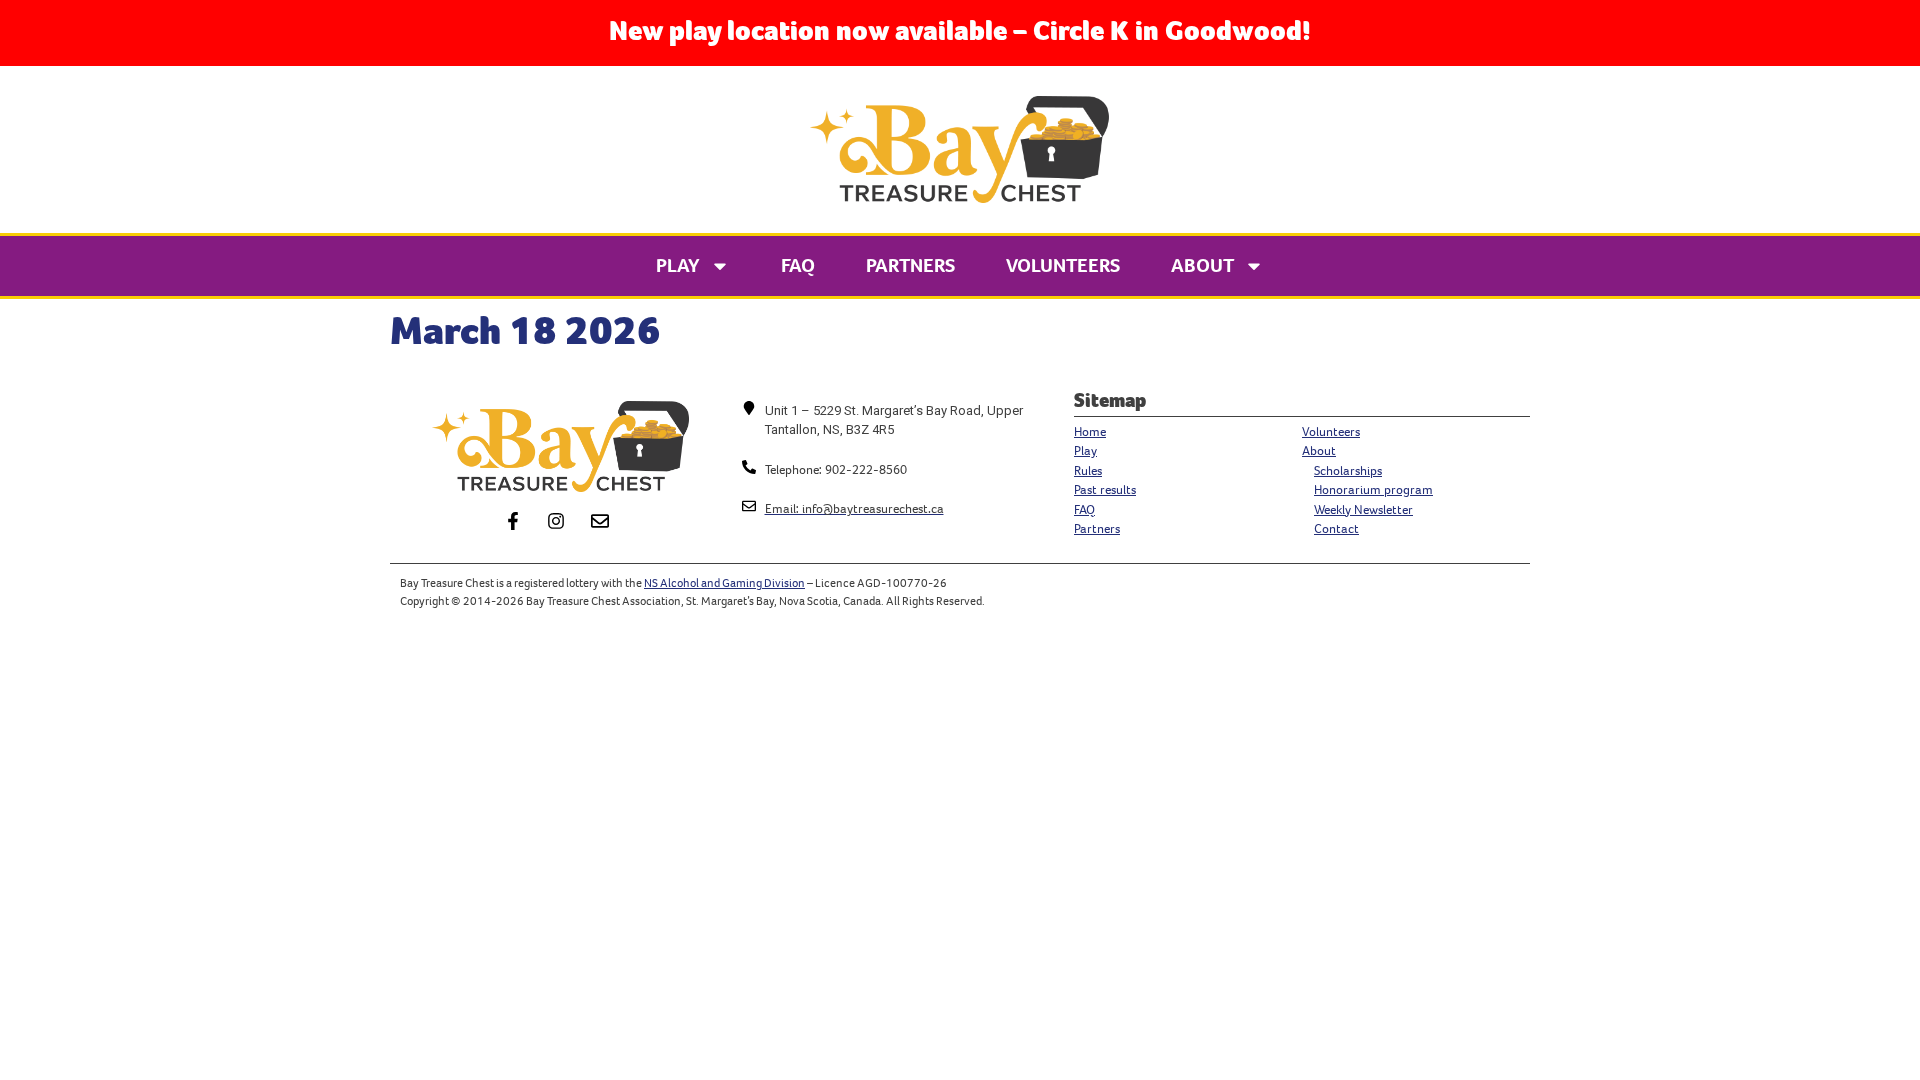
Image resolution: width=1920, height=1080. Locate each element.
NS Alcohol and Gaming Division (724, 583)
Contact (1336, 528)
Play (678, 265)
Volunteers (1063, 265)
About (1202, 265)
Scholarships (1348, 470)
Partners (910, 265)
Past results (1105, 489)
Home (1090, 431)
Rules (1088, 470)
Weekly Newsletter (1363, 509)
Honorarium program (1373, 489)
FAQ (798, 265)
